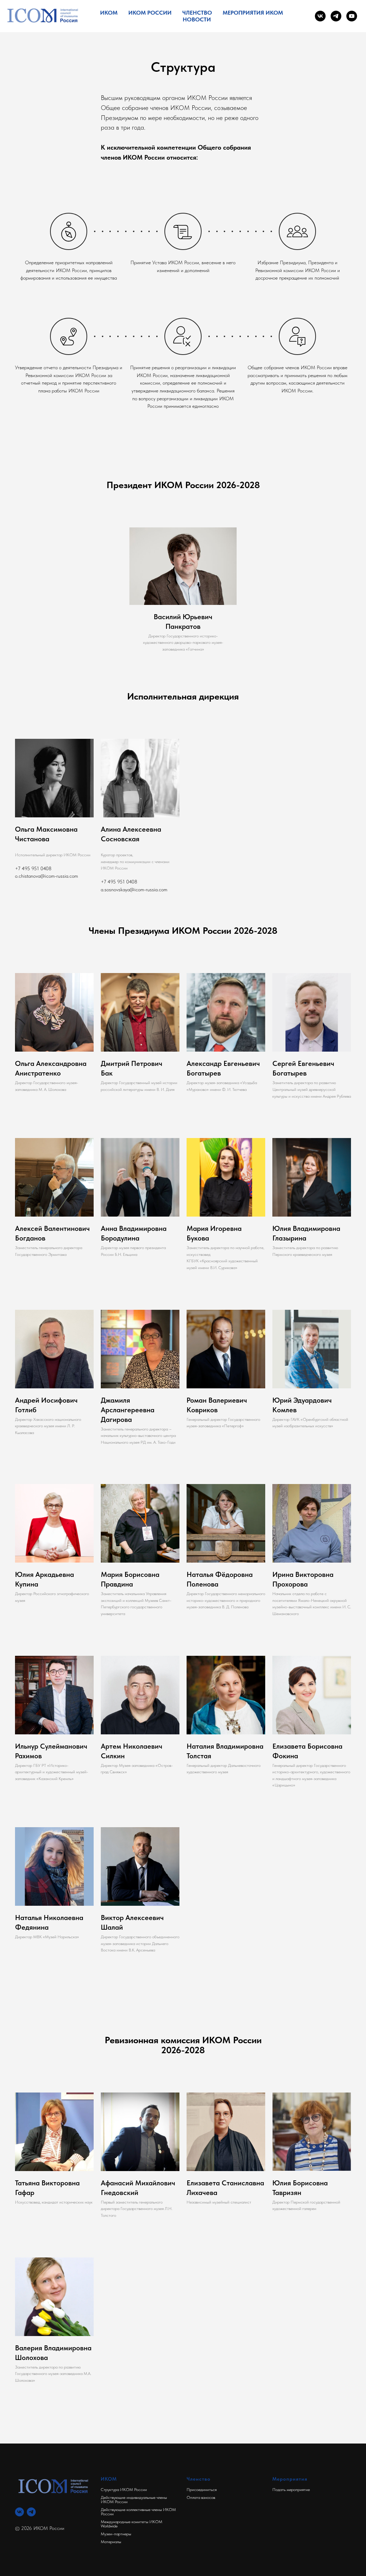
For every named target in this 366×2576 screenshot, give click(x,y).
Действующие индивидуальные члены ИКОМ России (134, 2500)
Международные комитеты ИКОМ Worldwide (132, 2524)
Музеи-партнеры (116, 2534)
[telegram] (336, 16)
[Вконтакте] (19, 2512)
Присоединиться (202, 2490)
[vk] (320, 16)
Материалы (111, 2542)
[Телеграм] (31, 2512)
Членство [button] (197, 13)
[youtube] (352, 16)
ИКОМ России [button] (150, 13)
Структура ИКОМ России (124, 2490)
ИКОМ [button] (109, 13)
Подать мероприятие (291, 2490)
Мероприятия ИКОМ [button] (253, 13)
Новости (197, 19)
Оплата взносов (201, 2497)
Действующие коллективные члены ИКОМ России (138, 2512)
